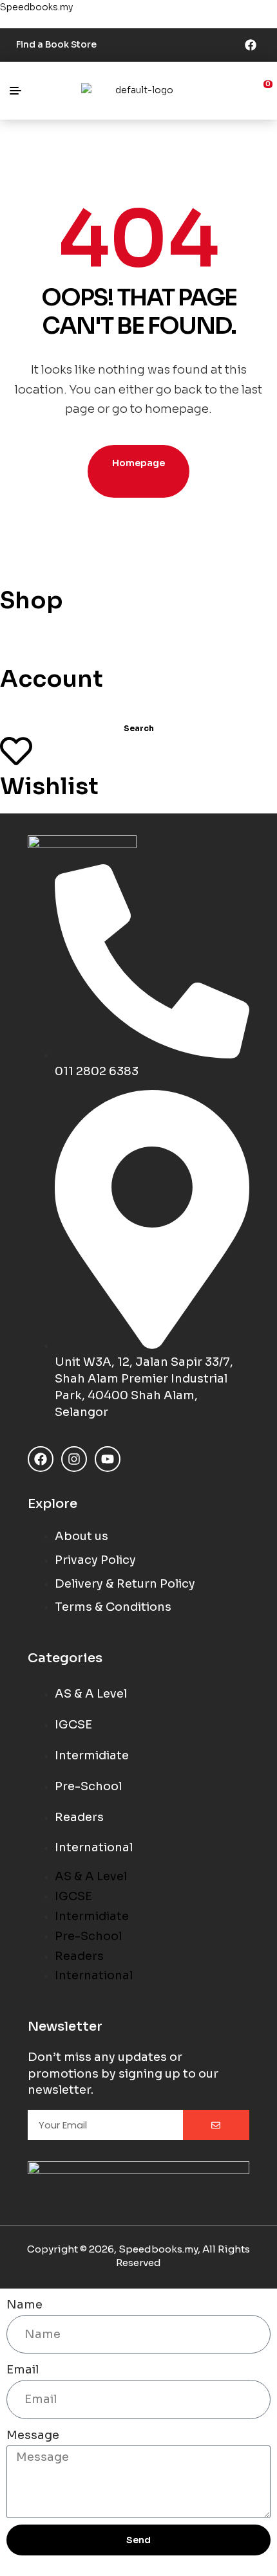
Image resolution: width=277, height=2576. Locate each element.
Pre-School (88, 1786)
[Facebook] (251, 45)
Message (33, 2435)
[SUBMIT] (216, 2125)
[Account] (16, 644)
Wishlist (49, 786)
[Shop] (16, 565)
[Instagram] (74, 1459)
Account (52, 679)
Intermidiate (92, 1755)
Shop (32, 600)
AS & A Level (91, 1694)
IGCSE (73, 1725)
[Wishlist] (16, 751)
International (94, 1847)
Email (23, 2370)
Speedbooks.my (36, 7)
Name (24, 2305)
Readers (79, 1817)
